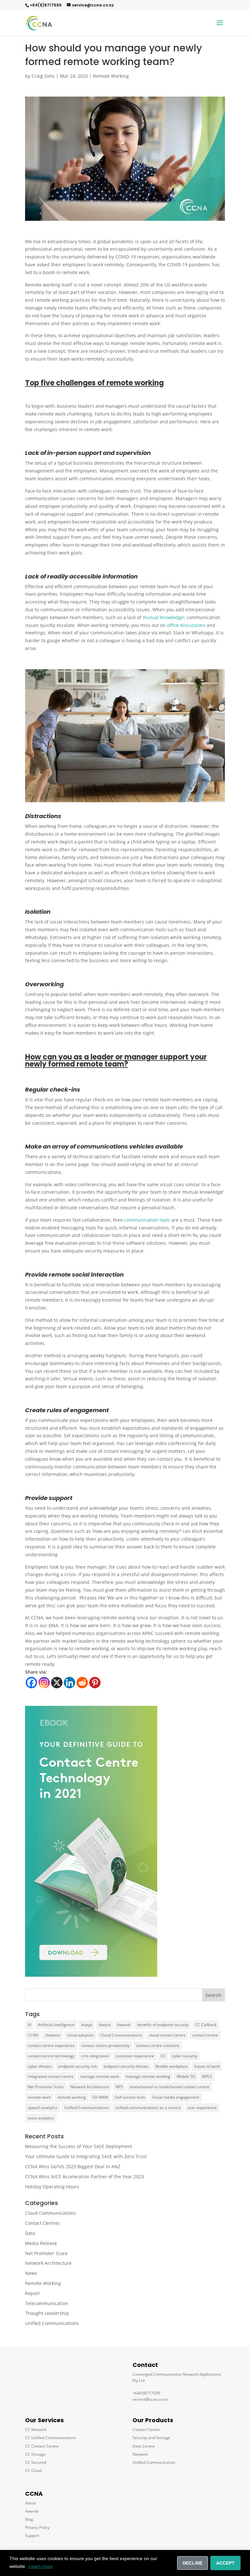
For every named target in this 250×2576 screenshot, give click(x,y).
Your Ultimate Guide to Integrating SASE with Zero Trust (86, 2156)
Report (32, 2293)
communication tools (147, 1220)
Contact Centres (42, 2223)
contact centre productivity (105, 2045)
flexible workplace (172, 2066)
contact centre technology (51, 2056)
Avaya (87, 2025)
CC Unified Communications (50, 2438)
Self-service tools (130, 2097)
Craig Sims (43, 76)
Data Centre (144, 2446)
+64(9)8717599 (46, 5)
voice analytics (41, 2118)
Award (104, 2025)
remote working (72, 2097)
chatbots (53, 2035)
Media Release (41, 2243)
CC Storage (35, 2454)
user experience (202, 2108)
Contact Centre (146, 2430)
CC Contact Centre (42, 2446)
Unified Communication (154, 2462)
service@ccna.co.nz (93, 5)
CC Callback (206, 2025)
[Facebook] (31, 1683)
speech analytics (43, 2108)
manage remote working (148, 2076)
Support (32, 2536)
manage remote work (100, 2076)
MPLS (207, 2076)
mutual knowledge (163, 617)
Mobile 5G (186, 2076)
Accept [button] (225, 2563)
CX (163, 2056)
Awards (124, 2025)
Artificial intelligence (56, 2025)
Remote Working (111, 76)
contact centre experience (51, 2045)
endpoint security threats (126, 2066)
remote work (39, 2097)
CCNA (33, 2035)
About (30, 2503)
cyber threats (40, 2066)
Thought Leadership (47, 2313)
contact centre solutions (158, 2045)
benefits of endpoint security (163, 2025)
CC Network (36, 2430)
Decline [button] (193, 2563)
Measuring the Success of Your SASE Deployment (79, 2146)
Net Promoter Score (46, 2087)
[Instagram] (44, 1683)
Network (140, 2454)
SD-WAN (100, 2097)
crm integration (95, 2056)
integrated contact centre (51, 2076)
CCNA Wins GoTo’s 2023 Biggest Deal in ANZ (73, 2166)
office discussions (186, 625)
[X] (57, 1683)
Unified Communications (86, 2108)
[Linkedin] (69, 1683)
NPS (119, 2087)
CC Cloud (33, 2470)
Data (30, 2233)
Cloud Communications (121, 2035)
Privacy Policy (37, 2527)
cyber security (185, 2056)
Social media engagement (176, 2097)
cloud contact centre (167, 2035)
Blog (29, 2519)
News (31, 2273)
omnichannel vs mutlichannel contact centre (169, 2087)
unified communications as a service (148, 2108)
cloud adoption (80, 2035)
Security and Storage (151, 2438)
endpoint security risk (78, 2066)
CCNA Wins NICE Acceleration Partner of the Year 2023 (84, 2177)
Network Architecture (90, 2087)
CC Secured (36, 2462)
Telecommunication (47, 2303)
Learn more (41, 2566)
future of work (207, 2066)
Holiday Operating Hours (52, 2187)
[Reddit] (82, 1683)
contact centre (205, 2035)
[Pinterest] (95, 1683)
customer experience (135, 2056)
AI (29, 2025)
